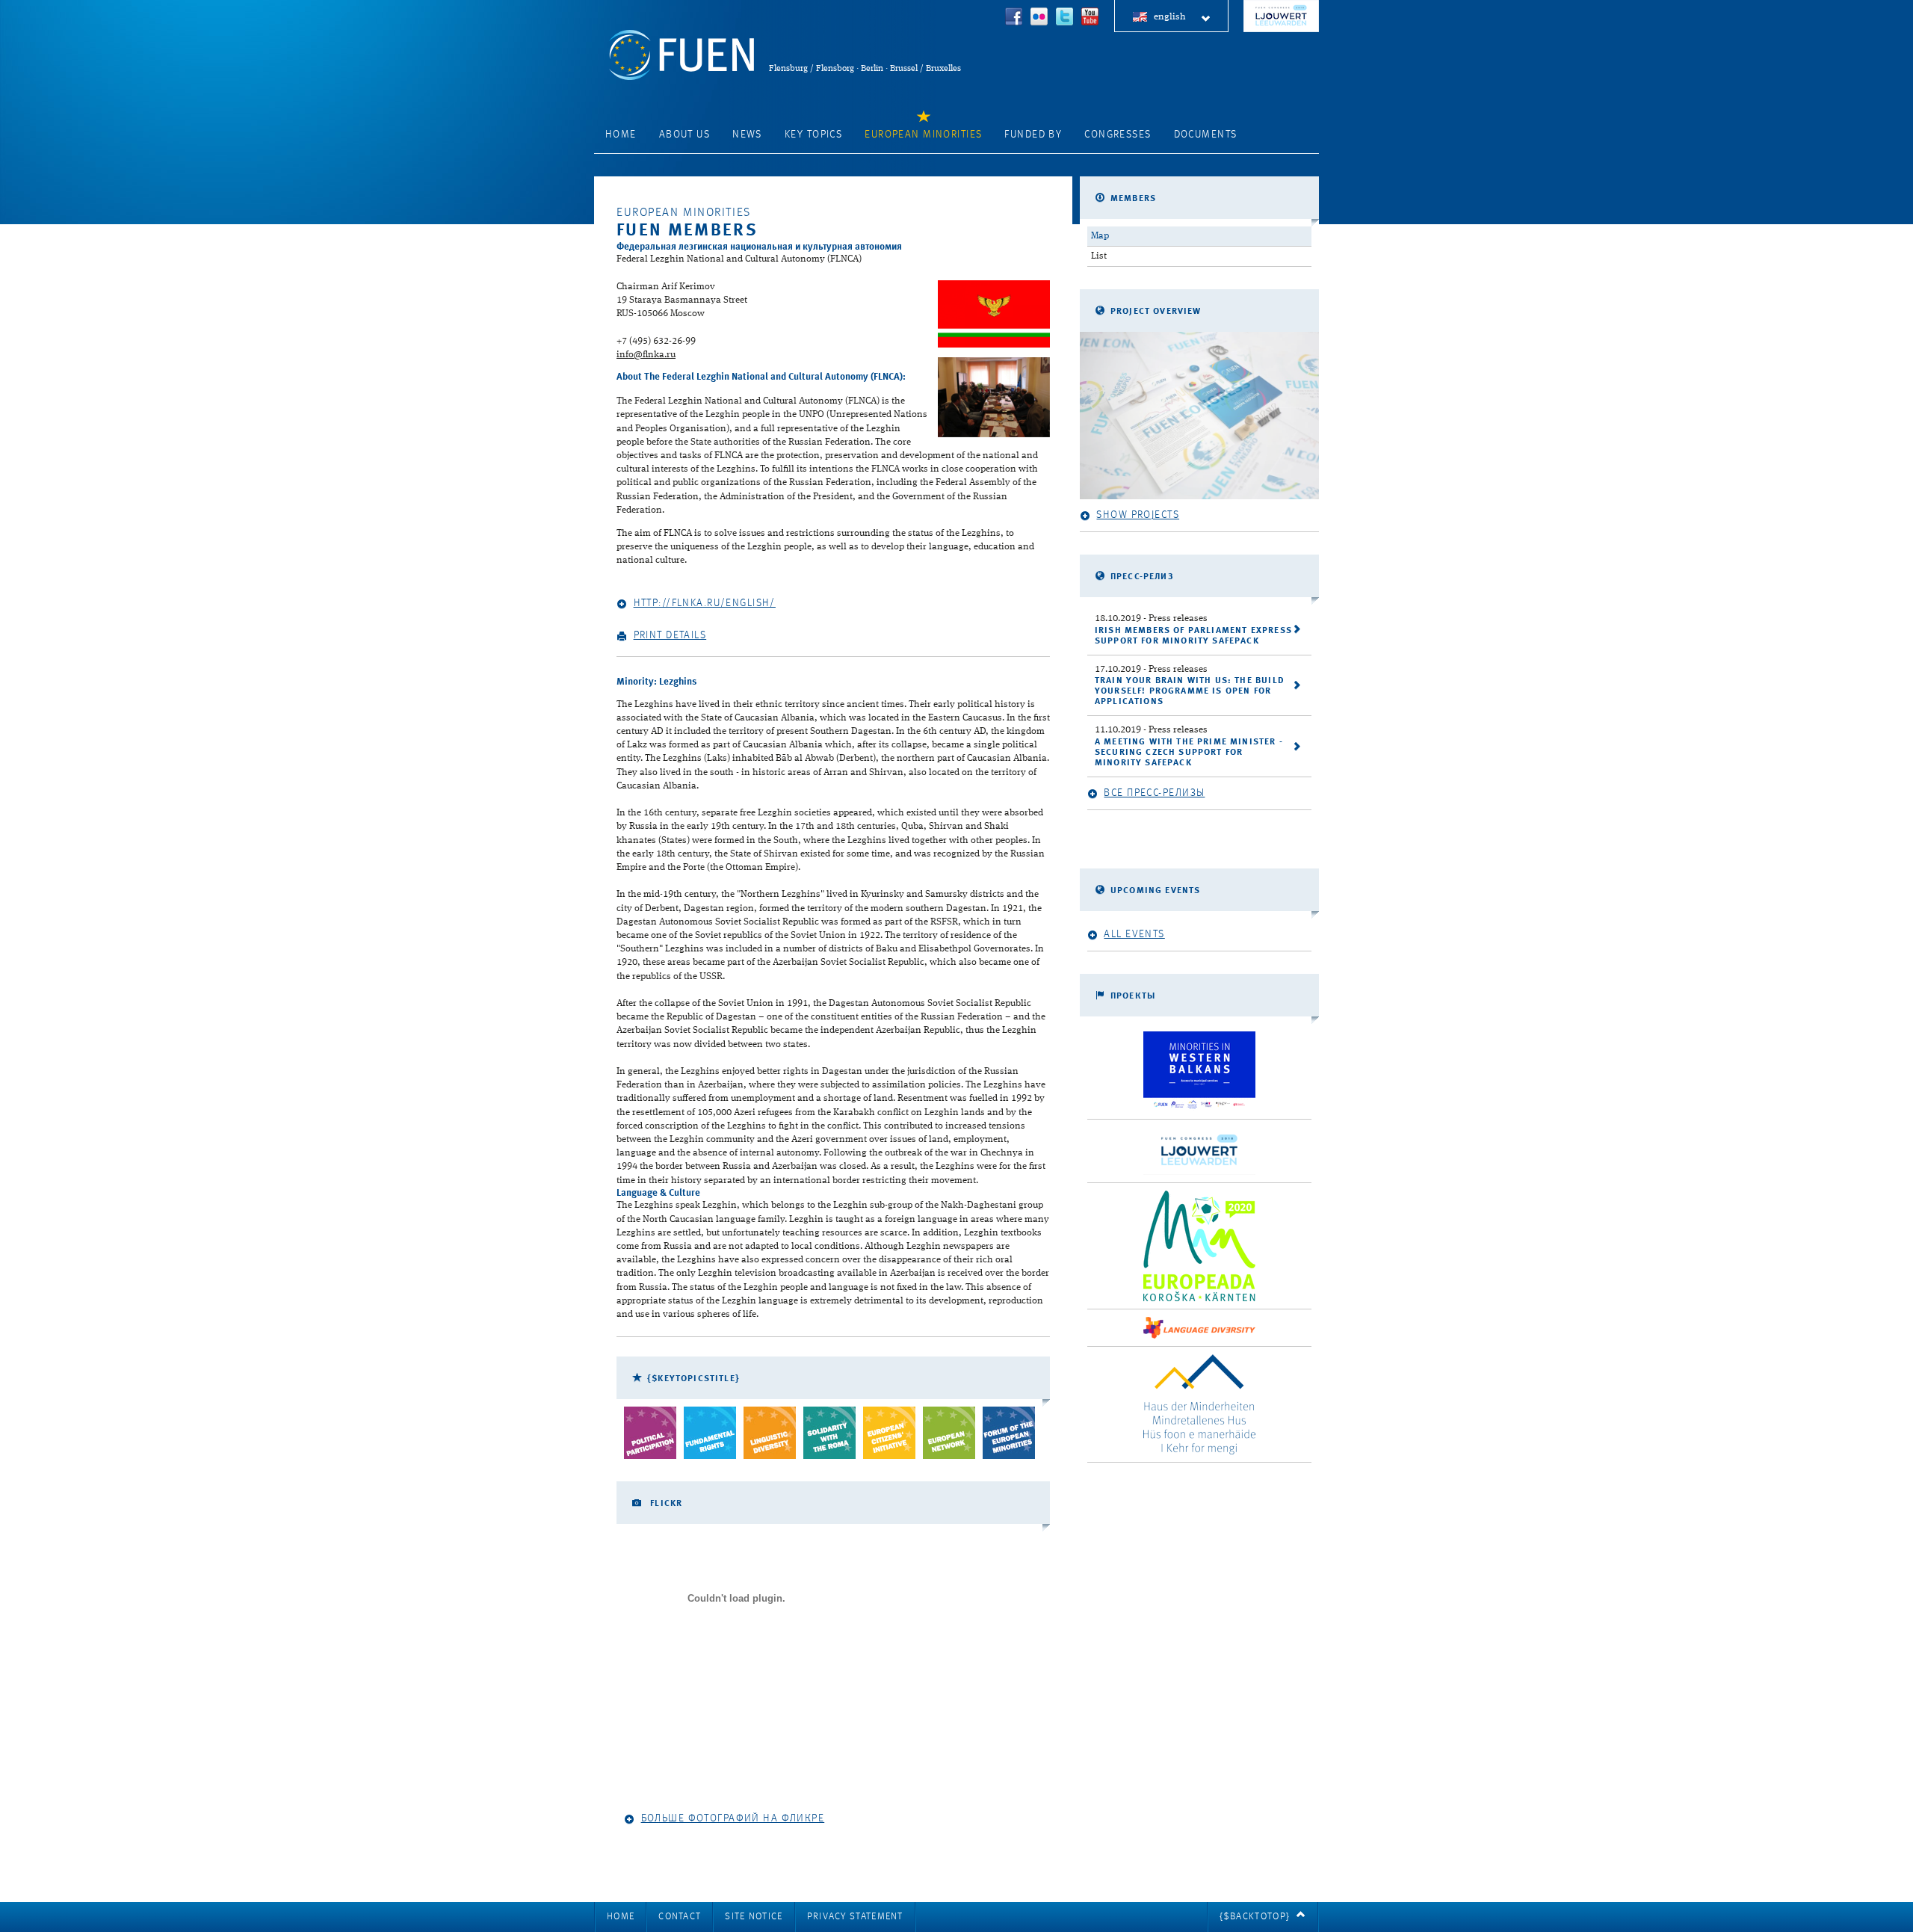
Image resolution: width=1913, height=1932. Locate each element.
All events (1134, 934)
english (1170, 17)
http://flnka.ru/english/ (705, 603)
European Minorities (923, 135)
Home (621, 135)
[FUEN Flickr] (1039, 18)
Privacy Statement (855, 1917)
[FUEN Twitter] (1065, 18)
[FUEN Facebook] (1014, 18)
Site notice (754, 1917)
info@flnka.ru (646, 355)
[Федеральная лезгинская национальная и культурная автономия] (994, 314)
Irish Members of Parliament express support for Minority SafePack (1193, 636)
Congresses (1118, 135)
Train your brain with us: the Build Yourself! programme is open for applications (1190, 691)
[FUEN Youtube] (1090, 18)
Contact (680, 1917)
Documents (1206, 135)
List (1099, 256)
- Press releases (1151, 618)
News (747, 135)
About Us (684, 135)
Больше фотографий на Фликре (733, 1818)
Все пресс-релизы (1154, 793)
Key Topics (813, 135)
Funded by (1033, 135)
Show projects (1138, 515)
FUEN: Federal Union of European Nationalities (682, 55)
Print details (670, 635)
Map (1100, 236)
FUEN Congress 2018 (1281, 16)
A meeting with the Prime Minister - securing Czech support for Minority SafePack (1189, 753)
